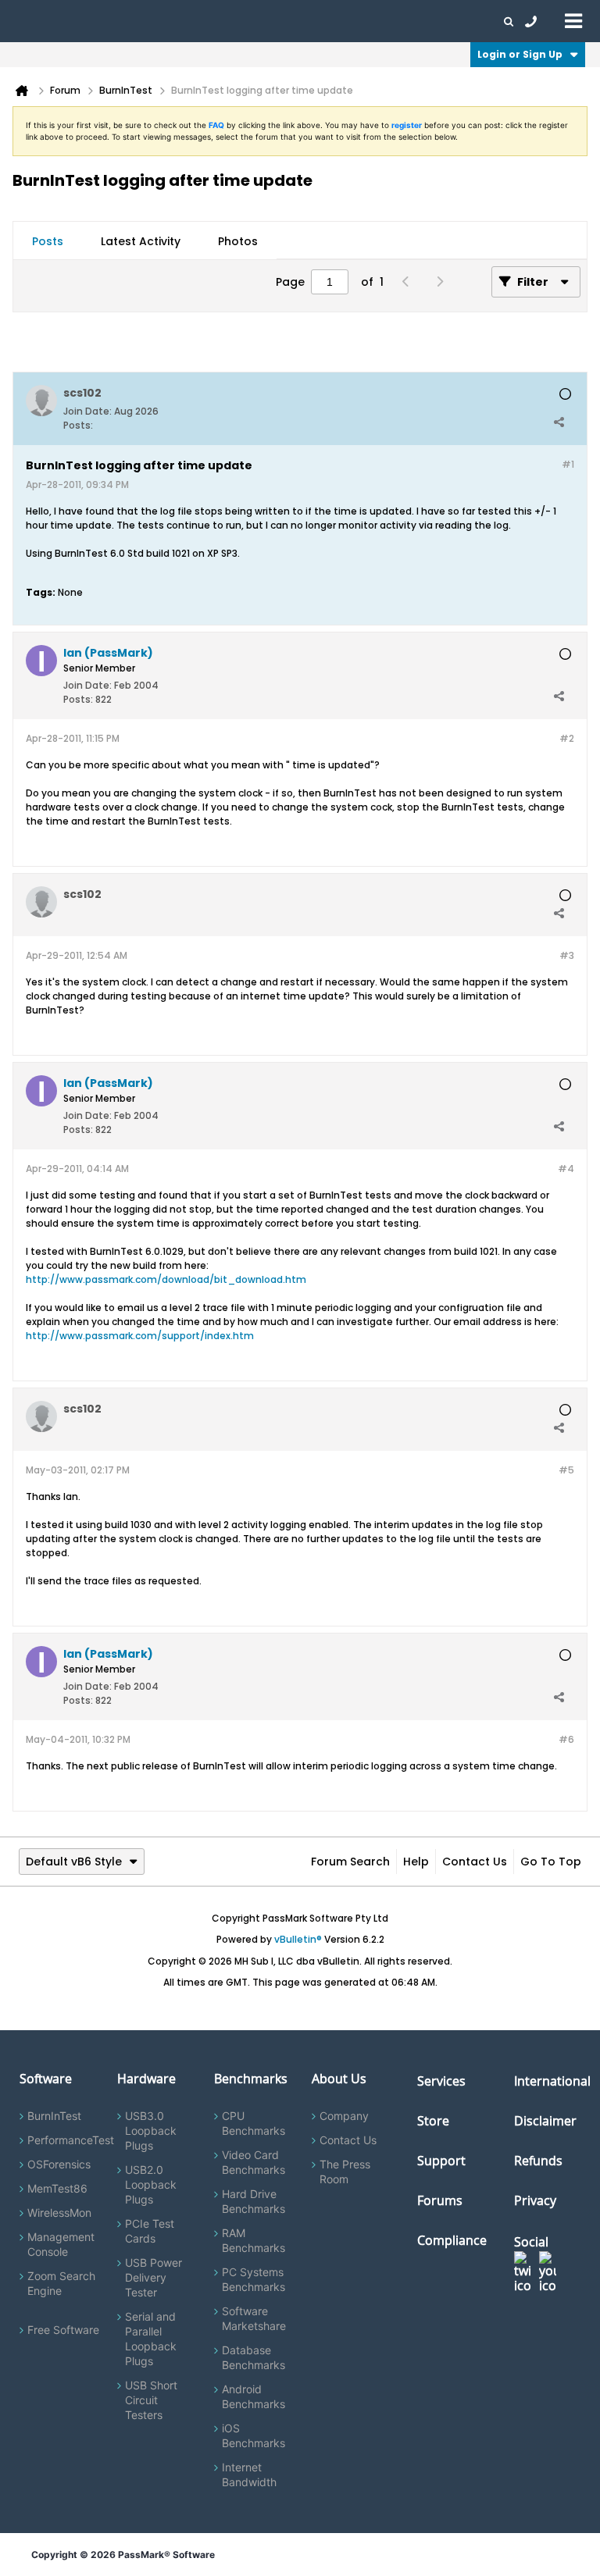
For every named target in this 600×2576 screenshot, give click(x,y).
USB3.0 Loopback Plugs (151, 2131)
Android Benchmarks (254, 2396)
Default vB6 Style (74, 1862)
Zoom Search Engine (61, 2283)
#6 (566, 1739)
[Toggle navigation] (573, 20)
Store (433, 2121)
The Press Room (345, 2172)
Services (441, 2081)
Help (416, 1862)
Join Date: (87, 411)
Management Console (61, 2244)
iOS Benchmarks (254, 2435)
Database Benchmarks (254, 2357)
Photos (238, 241)
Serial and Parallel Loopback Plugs (151, 2339)
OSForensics (59, 2164)
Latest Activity (141, 241)
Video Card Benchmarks (254, 2162)
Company (344, 2116)
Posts (48, 241)
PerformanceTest (71, 2140)
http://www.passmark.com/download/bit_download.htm (166, 1279)
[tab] (48, 241)
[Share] (559, 422)
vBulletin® (298, 1939)
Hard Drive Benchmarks (254, 2201)
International (552, 2081)
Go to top (551, 1862)
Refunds (538, 2161)
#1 (568, 464)
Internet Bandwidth (249, 2474)
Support (308, 21)
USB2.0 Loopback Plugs (151, 2184)
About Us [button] (362, 21)
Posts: (78, 425)
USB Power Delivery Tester (154, 2277)
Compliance (452, 2240)
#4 (566, 1169)
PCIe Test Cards (150, 2231)
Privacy (535, 2200)
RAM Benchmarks (254, 2240)
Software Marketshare (254, 2318)
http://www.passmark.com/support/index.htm (140, 1336)
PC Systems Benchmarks (254, 2279)
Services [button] (219, 21)
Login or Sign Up (520, 54)
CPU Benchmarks (254, 2123)
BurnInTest (54, 2116)
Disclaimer (545, 2121)
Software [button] (35, 21)
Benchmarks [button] (158, 21)
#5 (566, 1470)
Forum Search (350, 1862)
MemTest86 (57, 2188)
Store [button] (263, 21)
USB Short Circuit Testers (151, 2400)
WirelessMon (59, 2213)
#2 (567, 738)
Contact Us (475, 1862)
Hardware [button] (92, 21)
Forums (414, 21)
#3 (567, 955)
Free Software (63, 2330)
